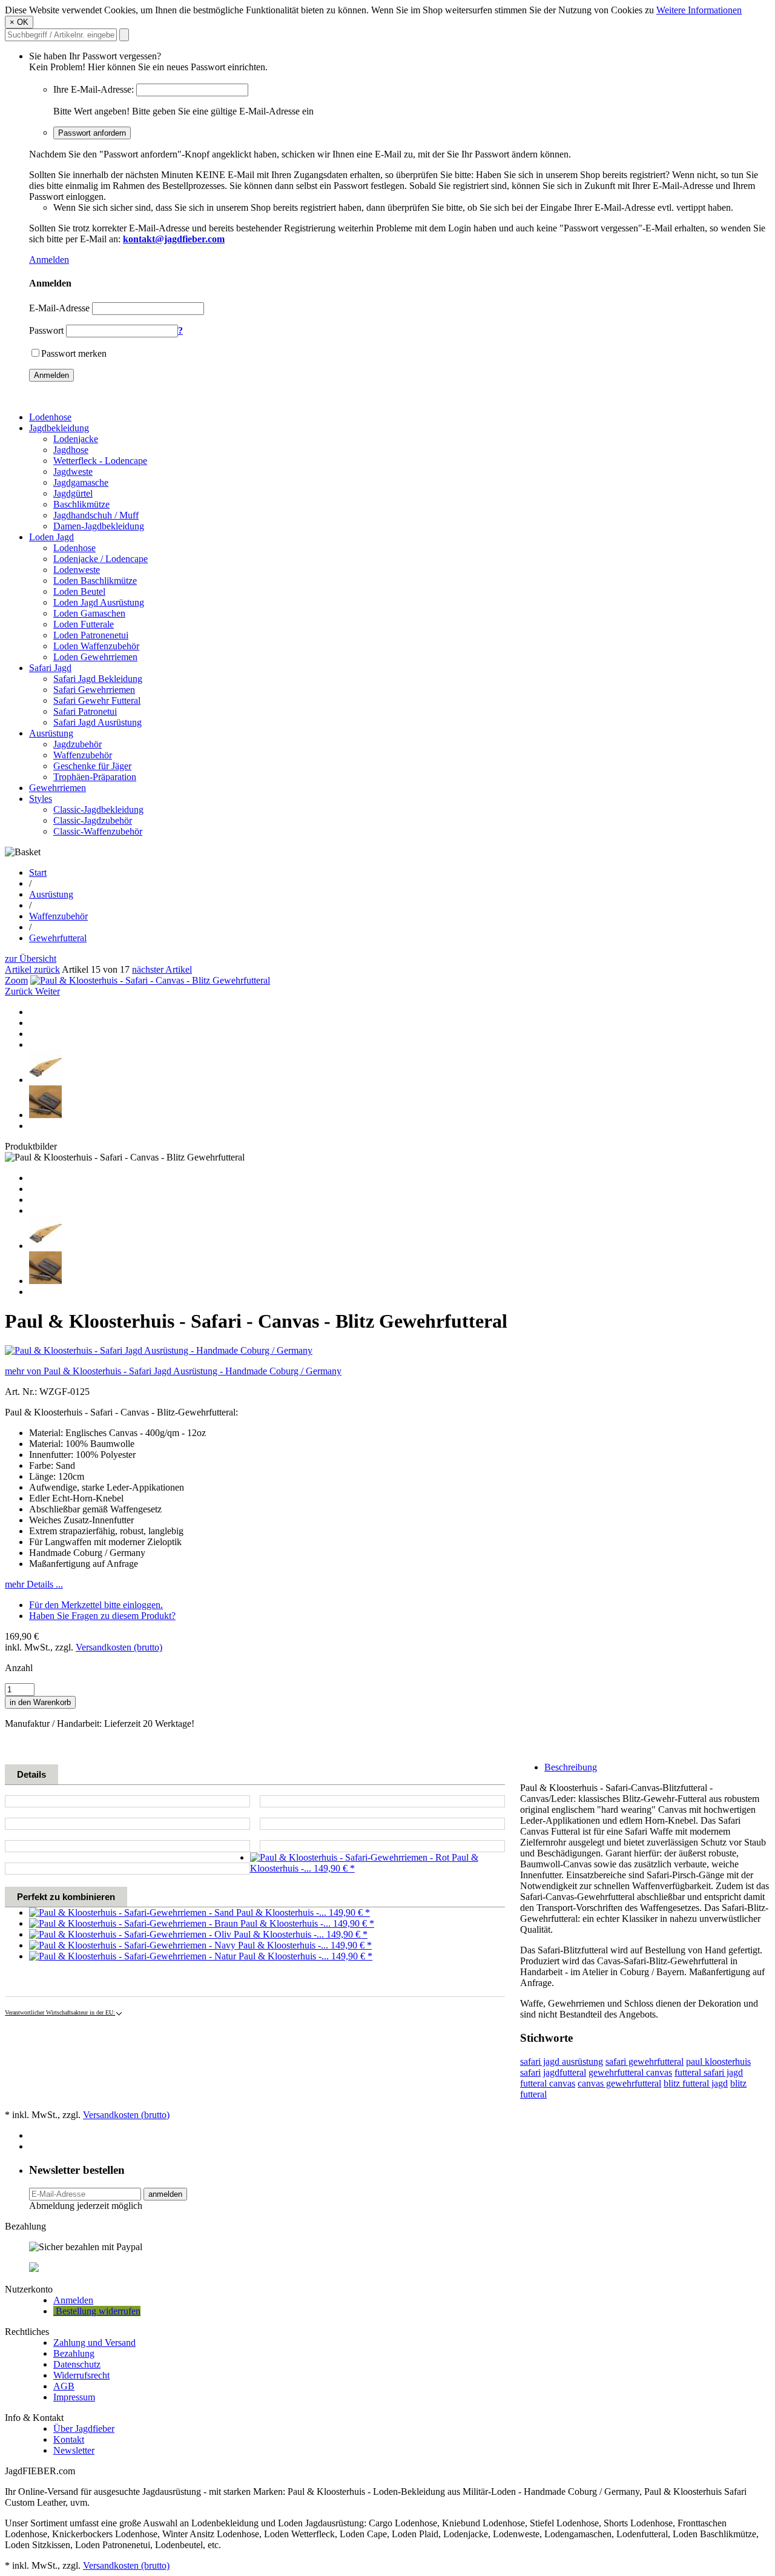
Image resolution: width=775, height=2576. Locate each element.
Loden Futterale (84, 624)
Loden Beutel (79, 591)
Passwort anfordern (92, 133)
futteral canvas (548, 2083)
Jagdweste (73, 472)
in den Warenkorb (40, 1702)
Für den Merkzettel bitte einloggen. (96, 1605)
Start (38, 872)
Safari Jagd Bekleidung (98, 679)
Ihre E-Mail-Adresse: (94, 89)
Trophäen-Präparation (95, 777)
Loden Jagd (51, 537)
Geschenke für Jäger (92, 766)
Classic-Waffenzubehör (98, 831)
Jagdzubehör (77, 744)
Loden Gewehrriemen (95, 657)
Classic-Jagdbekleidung (98, 810)
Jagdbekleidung (59, 428)
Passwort (46, 330)
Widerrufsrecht (81, 2375)
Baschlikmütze (81, 504)
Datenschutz (77, 2364)
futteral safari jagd (709, 2072)
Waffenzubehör (83, 755)
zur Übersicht (31, 959)
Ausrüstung (51, 733)
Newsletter (74, 2450)
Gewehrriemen (58, 788)
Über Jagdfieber (84, 2429)
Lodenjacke (76, 439)
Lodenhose (50, 417)
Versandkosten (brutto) (119, 1647)
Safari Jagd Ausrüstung (97, 722)
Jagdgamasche (81, 482)
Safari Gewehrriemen (94, 690)
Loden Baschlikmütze (95, 581)
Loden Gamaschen (89, 613)
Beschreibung (571, 1767)
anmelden (165, 2194)
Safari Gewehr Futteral (97, 700)
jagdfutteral (565, 2072)
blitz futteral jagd (696, 2083)
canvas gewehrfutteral (619, 2083)
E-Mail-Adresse (59, 308)
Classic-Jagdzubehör (93, 820)
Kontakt (69, 2439)
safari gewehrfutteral (645, 2061)
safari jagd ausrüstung (562, 2061)
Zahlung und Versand (94, 2343)
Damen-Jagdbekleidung (99, 526)
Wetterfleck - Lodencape (100, 461)
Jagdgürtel (73, 493)
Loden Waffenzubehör (96, 646)
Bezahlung (74, 2353)
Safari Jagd (50, 668)
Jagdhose (71, 450)
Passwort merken (74, 353)
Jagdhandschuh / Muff (96, 515)
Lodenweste (77, 570)
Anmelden (49, 260)
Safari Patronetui (85, 711)
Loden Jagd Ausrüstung (99, 602)
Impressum (74, 2397)
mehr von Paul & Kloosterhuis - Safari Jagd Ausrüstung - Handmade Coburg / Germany (173, 1371)
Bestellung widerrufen (97, 2311)
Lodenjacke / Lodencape (101, 559)
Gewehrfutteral (58, 938)
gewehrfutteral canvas (630, 2072)
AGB (64, 2386)
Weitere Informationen (699, 10)
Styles (41, 799)
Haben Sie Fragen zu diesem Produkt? (102, 1616)
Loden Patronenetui (91, 635)
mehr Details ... (34, 1584)
